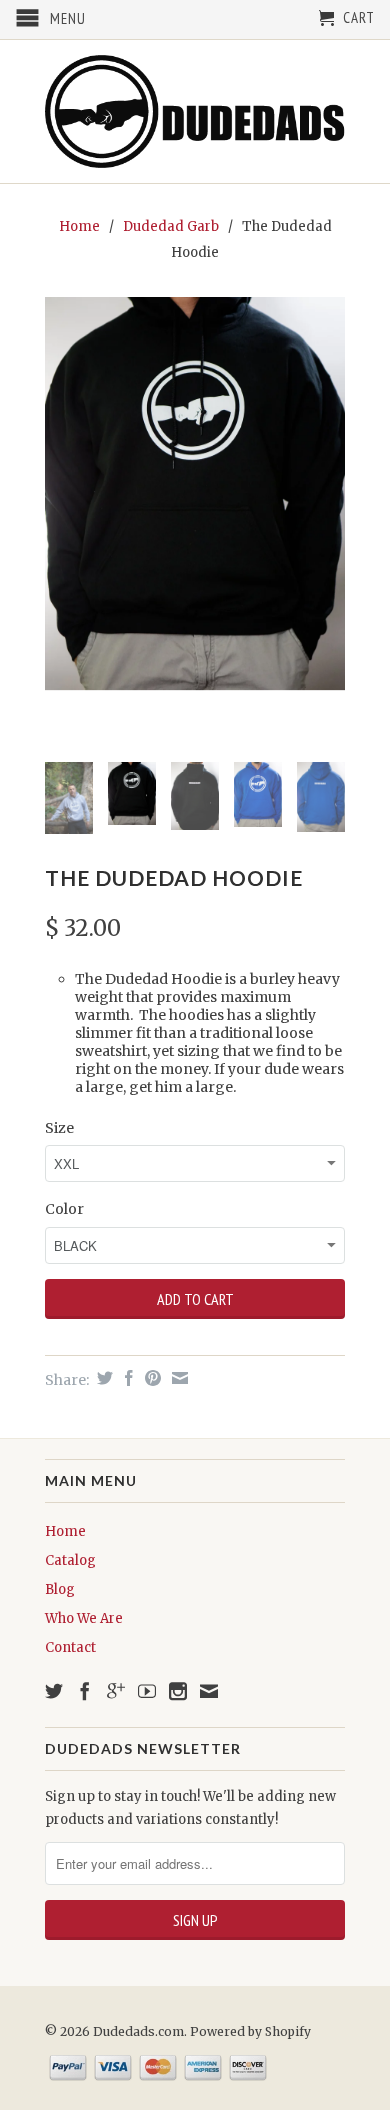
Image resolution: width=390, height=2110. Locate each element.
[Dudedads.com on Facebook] (85, 1691)
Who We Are (84, 1618)
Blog (60, 1589)
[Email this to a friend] (177, 1378)
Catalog (70, 1560)
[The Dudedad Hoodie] (195, 493)
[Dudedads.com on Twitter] (54, 1691)
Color (64, 1209)
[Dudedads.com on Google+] (116, 1691)
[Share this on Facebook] (126, 1378)
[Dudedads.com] (195, 111)
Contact (70, 1647)
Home (65, 1531)
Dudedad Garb (171, 226)
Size (59, 1128)
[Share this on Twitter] (102, 1378)
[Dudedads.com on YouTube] (147, 1691)
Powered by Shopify (250, 2031)
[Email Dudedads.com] (209, 1691)
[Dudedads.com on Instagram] (178, 1691)
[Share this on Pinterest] (150, 1378)
